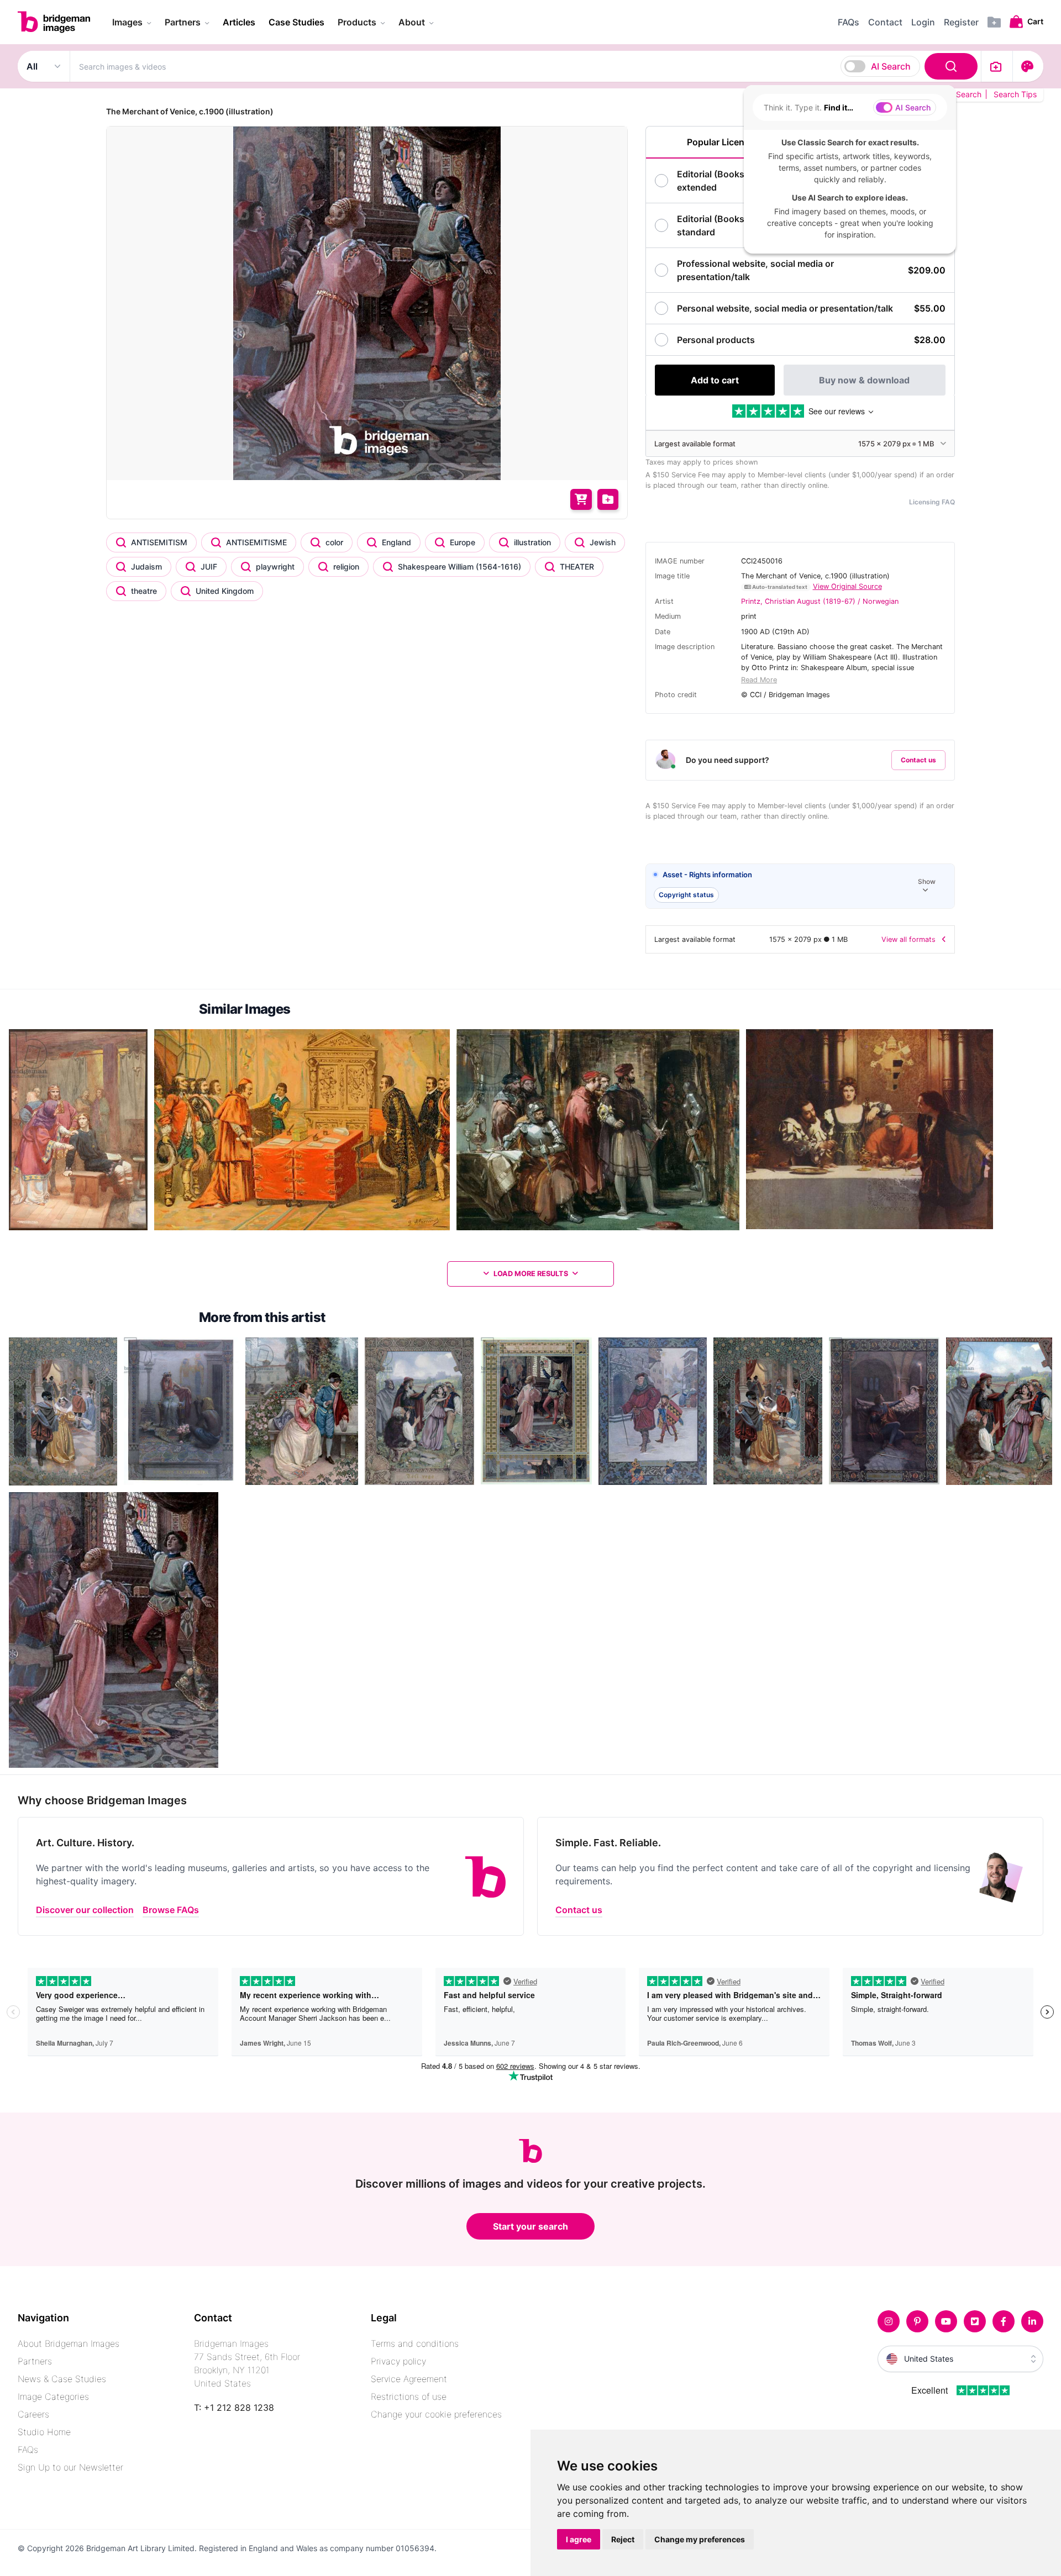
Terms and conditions (415, 2343)
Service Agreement (409, 2379)
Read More (759, 680)
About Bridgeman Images (69, 2343)
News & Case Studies (62, 2379)
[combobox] (526, 66)
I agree (579, 2539)
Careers (33, 2414)
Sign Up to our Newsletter (70, 2467)
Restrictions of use (409, 2396)
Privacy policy (398, 2361)
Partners (35, 2361)
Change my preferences (700, 2539)
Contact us (918, 760)
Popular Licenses (723, 142)
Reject (623, 2539)
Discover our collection (85, 1910)
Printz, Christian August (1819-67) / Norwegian (820, 601)
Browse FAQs (171, 1910)
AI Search (891, 66)
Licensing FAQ (932, 502)
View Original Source (847, 586)
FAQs (28, 2449)
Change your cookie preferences (436, 2414)
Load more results (531, 1274)
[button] (800, 886)
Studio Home (44, 2432)
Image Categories (53, 2396)
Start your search (530, 2226)
